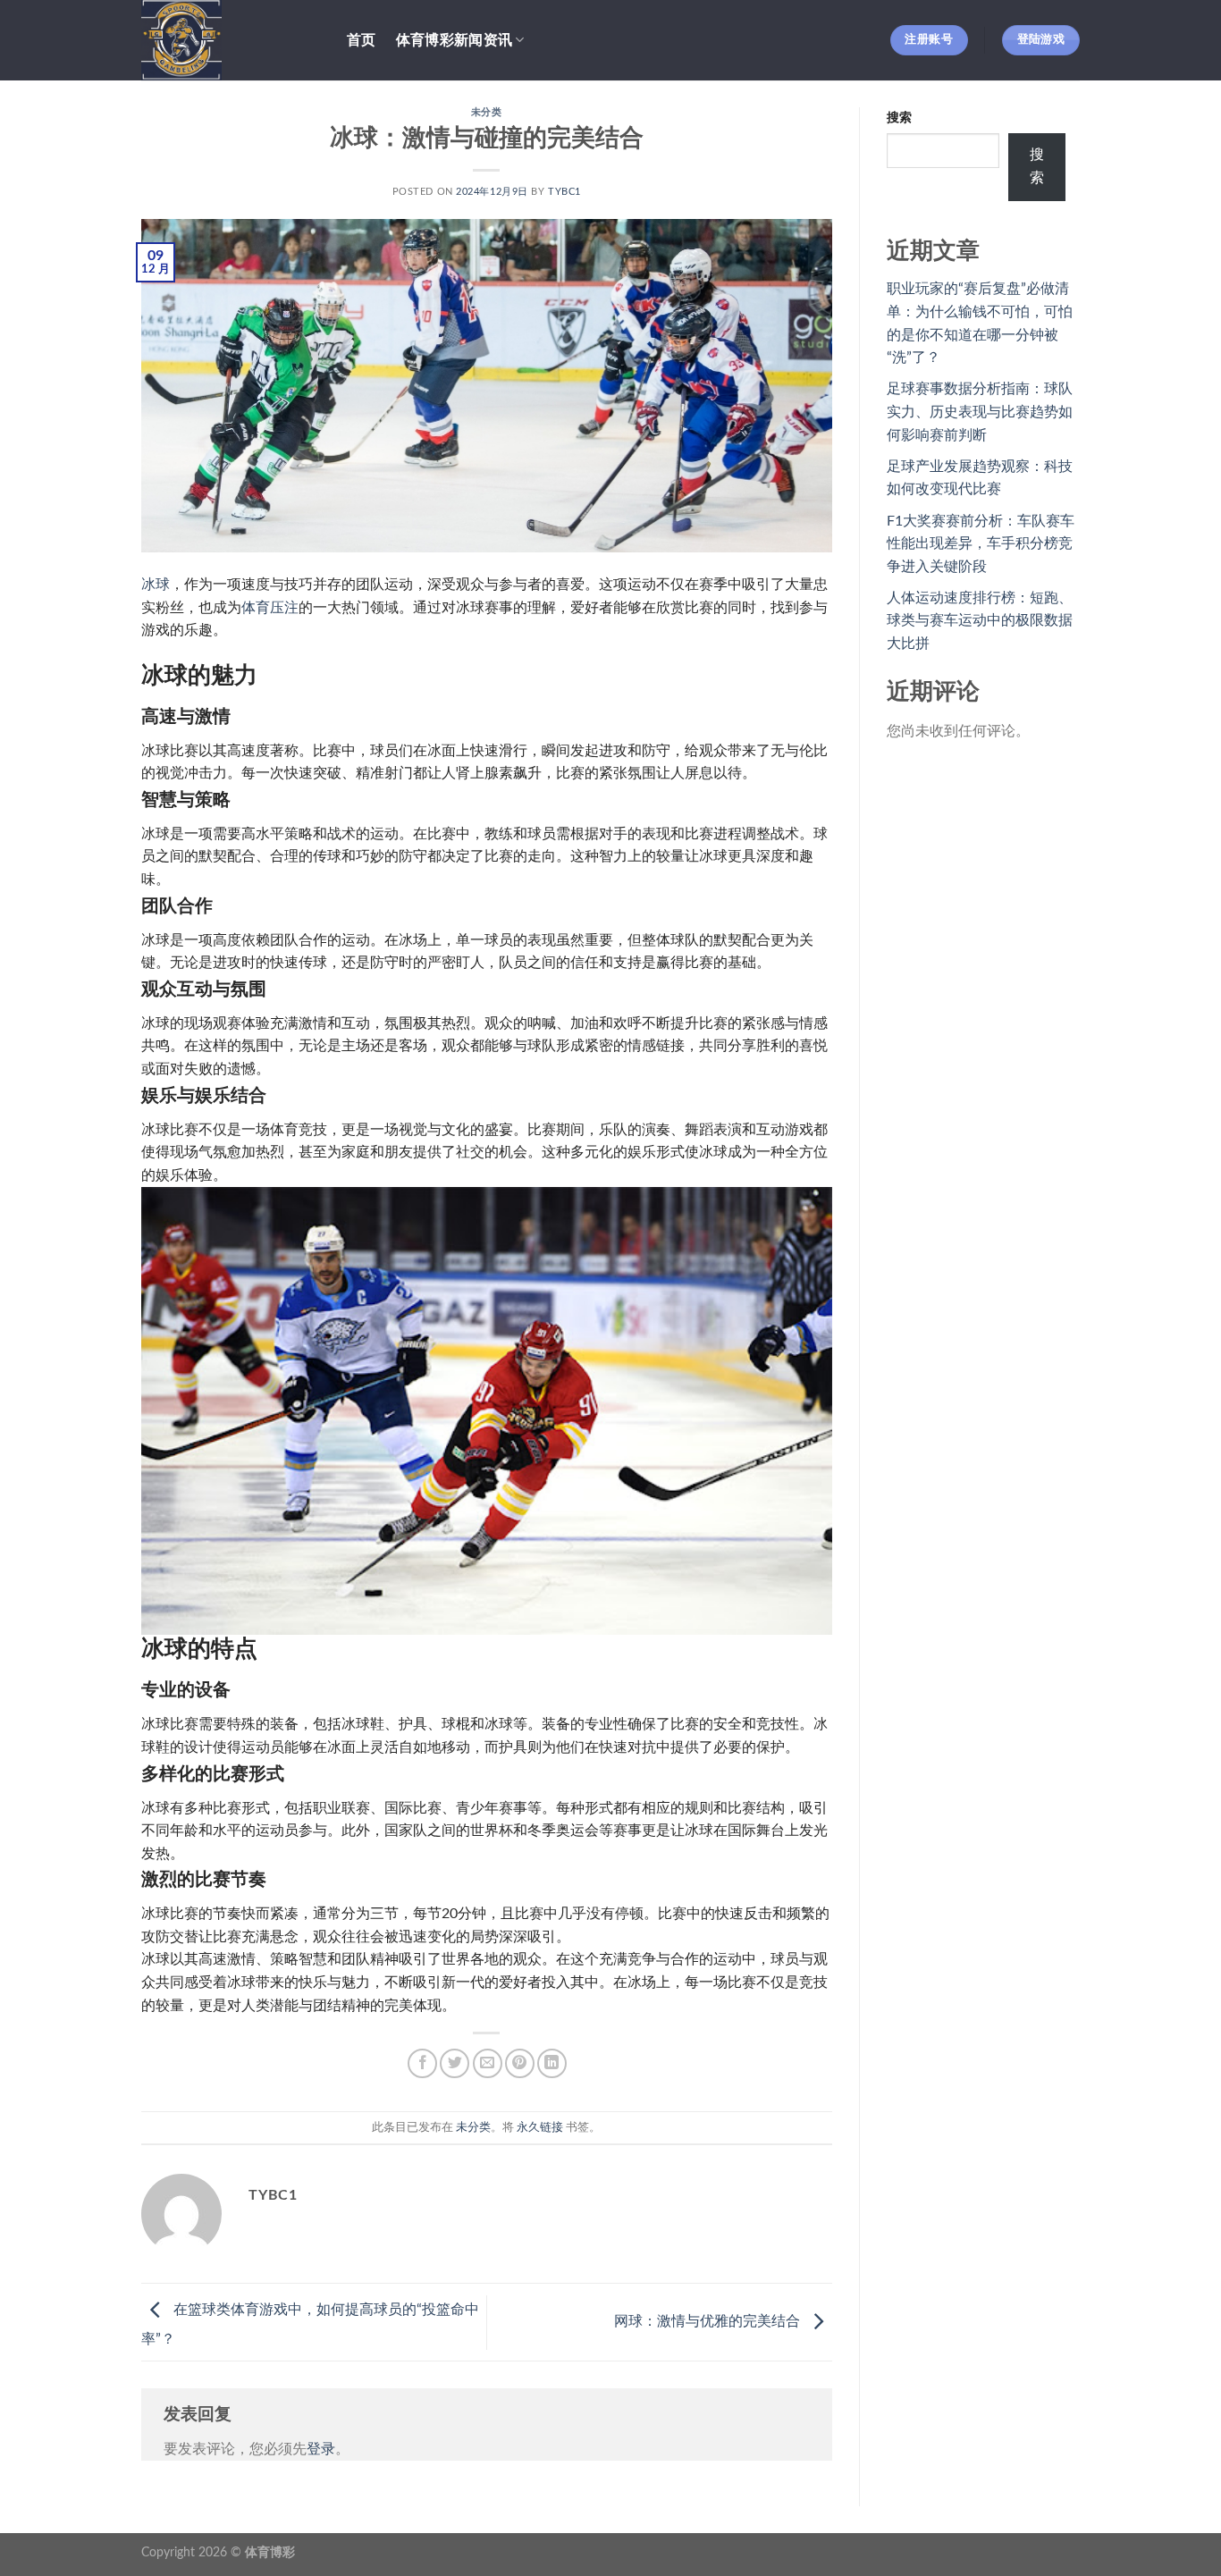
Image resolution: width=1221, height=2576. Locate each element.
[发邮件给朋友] (488, 2063)
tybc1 (564, 192)
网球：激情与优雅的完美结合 (709, 2321)
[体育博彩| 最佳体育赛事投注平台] (231, 40)
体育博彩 (270, 2552)
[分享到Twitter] (455, 2063)
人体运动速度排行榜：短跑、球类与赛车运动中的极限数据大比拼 (980, 621)
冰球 (156, 585)
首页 (362, 40)
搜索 (899, 118)
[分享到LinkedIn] (552, 2063)
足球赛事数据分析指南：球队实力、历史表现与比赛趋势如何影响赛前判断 (980, 412)
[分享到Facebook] (422, 2063)
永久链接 (540, 2127)
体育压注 (270, 608)
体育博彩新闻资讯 (455, 40)
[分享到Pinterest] (520, 2063)
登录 (321, 2449)
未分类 (487, 112)
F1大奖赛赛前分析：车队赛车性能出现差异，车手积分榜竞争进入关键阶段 (981, 544)
